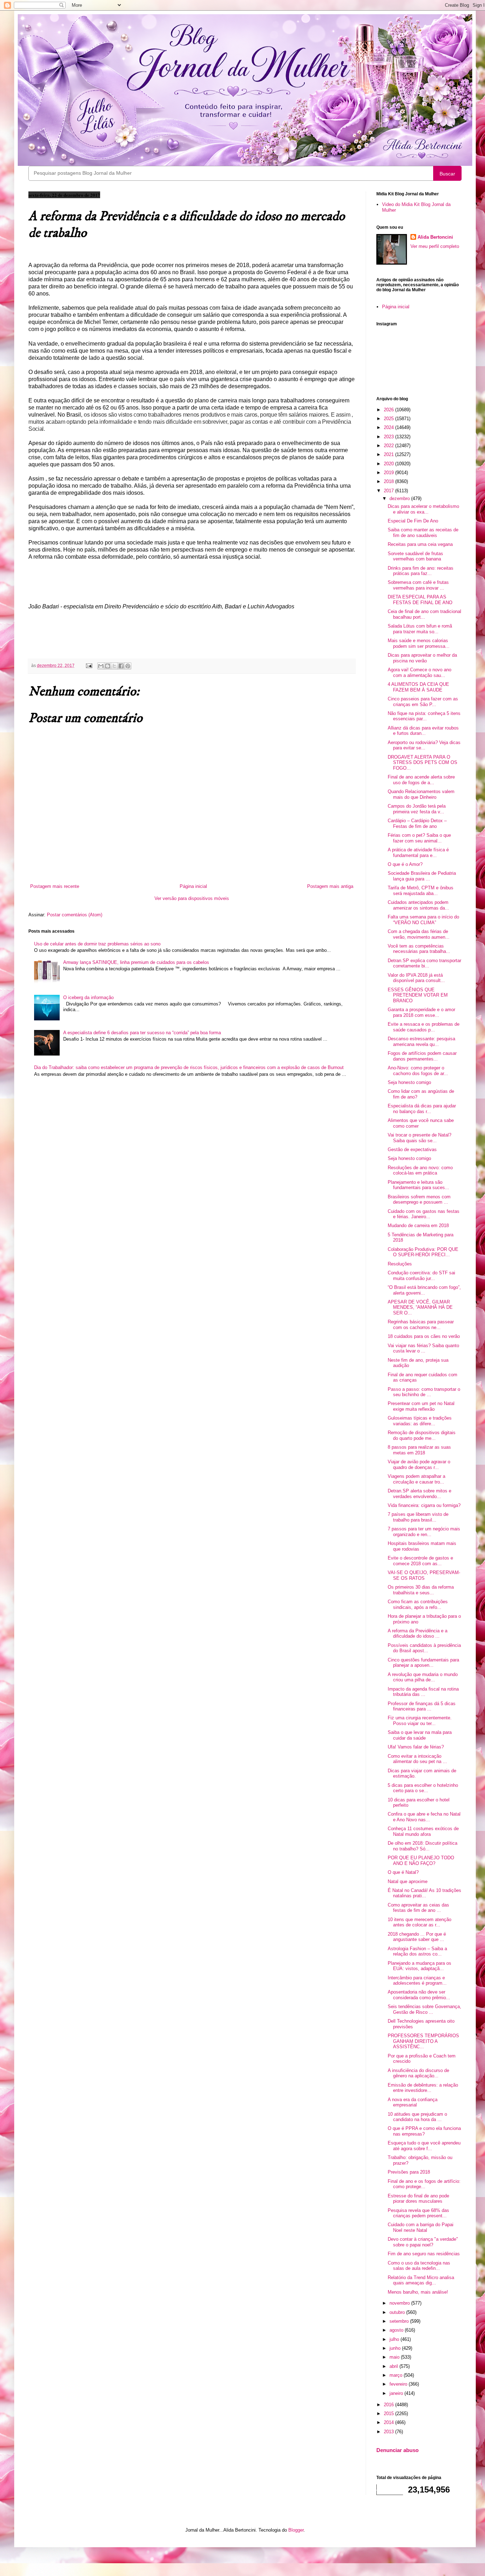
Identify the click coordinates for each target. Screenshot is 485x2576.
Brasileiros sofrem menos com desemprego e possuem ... (419, 1200)
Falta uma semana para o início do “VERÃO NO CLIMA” (423, 920)
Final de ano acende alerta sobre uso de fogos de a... (421, 780)
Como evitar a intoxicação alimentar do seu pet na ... (417, 1759)
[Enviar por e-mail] (101, 666)
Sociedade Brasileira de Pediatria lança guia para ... (422, 876)
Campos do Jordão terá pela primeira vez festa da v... (417, 809)
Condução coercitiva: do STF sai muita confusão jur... (421, 1276)
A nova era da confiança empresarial (413, 2102)
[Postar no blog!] (108, 666)
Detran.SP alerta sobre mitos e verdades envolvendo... (419, 1494)
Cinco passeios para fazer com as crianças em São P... (423, 702)
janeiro (397, 2393)
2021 (389, 454)
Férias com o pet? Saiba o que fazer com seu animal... (419, 838)
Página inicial (193, 886)
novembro (400, 2303)
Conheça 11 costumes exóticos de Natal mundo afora (423, 1831)
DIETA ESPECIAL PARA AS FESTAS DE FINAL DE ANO (420, 600)
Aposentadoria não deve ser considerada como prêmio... (419, 1995)
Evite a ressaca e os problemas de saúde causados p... (424, 1027)
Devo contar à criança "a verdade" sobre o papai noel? (423, 2242)
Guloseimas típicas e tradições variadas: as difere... (420, 1421)
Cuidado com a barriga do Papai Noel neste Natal (421, 2227)
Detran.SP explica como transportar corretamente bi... (424, 963)
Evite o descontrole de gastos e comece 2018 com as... (420, 1561)
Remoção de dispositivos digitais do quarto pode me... (422, 1435)
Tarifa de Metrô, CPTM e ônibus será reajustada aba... (421, 891)
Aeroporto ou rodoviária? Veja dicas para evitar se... (424, 745)
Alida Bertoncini (435, 237)
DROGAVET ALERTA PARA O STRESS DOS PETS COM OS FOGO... (423, 763)
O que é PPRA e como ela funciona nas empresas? (424, 2131)
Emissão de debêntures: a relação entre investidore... (423, 2088)
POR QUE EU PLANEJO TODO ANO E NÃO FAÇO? (421, 1861)
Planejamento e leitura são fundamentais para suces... (418, 1185)
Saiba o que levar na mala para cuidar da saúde (420, 1735)
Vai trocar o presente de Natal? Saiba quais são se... (419, 1138)
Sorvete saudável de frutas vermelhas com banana (415, 556)
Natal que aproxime (408, 1881)
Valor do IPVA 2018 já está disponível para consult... (416, 978)
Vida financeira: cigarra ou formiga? (424, 1505)
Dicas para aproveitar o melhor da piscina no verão (422, 658)
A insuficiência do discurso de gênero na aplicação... (418, 2073)
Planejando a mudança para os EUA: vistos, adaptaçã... (419, 1966)
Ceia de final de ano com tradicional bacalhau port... (424, 614)
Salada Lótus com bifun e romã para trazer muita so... (420, 629)
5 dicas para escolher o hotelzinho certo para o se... (423, 1788)
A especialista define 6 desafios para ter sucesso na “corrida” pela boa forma (142, 1033)
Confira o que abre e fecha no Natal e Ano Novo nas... (424, 1817)
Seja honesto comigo (409, 1082)
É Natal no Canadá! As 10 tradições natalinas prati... (424, 1893)
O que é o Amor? (405, 864)
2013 (389, 2432)
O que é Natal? (403, 1872)
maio (395, 2357)
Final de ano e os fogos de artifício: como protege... (424, 2184)
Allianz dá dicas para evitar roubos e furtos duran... (423, 731)
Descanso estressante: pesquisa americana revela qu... (421, 1042)
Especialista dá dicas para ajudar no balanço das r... (422, 1109)
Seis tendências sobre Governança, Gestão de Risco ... (424, 2009)
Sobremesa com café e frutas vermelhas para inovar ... (418, 585)
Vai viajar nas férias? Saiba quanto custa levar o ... (423, 1348)
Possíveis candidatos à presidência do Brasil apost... (424, 1648)
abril (394, 2366)
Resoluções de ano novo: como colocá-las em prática (420, 1170)
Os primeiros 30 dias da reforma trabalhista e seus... (421, 1590)
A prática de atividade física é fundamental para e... (418, 853)
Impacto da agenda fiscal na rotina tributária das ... (423, 1692)
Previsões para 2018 (409, 2172)
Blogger (296, 2530)
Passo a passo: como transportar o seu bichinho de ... (424, 1392)
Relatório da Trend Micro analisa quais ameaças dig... (421, 2280)
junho (396, 2348)
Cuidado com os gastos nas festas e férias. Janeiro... (424, 1214)
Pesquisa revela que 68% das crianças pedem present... (418, 2213)
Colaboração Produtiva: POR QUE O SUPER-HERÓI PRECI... (423, 1252)
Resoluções (400, 1264)
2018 (389, 481)
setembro (400, 2321)
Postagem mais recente (55, 886)
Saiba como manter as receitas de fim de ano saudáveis (423, 533)
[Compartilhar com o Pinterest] (128, 666)
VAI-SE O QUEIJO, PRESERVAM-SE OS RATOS (424, 1575)
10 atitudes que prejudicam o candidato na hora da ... (417, 2117)
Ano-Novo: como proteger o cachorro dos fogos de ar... (418, 1071)
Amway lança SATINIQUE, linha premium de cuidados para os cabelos (136, 962)
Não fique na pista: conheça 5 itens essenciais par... (424, 716)
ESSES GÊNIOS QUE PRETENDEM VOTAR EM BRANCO (418, 995)
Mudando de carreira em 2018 (418, 1225)
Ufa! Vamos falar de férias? (416, 1747)
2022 (389, 446)
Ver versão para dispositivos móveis (192, 898)
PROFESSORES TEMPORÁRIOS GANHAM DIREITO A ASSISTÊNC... (423, 2041)
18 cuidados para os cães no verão (424, 1336)
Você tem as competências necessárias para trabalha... (419, 949)
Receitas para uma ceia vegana (420, 544)
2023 (389, 437)
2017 (389, 491)
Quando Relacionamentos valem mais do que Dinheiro (421, 794)
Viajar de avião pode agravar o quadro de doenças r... (419, 1465)
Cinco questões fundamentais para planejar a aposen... (423, 1663)
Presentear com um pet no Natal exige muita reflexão (421, 1406)
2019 (389, 473)
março (397, 2375)
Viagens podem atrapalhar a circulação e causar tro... (416, 1479)
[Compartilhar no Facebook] (121, 666)
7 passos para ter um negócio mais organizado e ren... (424, 1532)
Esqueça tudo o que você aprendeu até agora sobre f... (424, 2146)
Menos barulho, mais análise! (418, 2292)
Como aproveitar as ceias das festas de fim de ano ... (418, 1908)
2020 (389, 464)
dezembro (400, 498)
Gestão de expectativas (412, 1149)
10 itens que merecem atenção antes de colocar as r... (419, 1922)
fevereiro (399, 2384)
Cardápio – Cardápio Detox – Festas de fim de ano (417, 823)
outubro (398, 2312)
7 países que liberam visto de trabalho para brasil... (418, 1517)
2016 (389, 2405)
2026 (389, 410)
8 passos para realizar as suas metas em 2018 (419, 1450)
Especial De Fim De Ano (413, 521)
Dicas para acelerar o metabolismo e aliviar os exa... (423, 509)
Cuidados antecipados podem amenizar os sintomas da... (418, 905)
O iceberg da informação (88, 997)
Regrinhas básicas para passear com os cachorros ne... (421, 1325)
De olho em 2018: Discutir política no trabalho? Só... (423, 1846)
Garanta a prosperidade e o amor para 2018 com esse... (421, 1012)
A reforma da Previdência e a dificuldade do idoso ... (418, 1634)
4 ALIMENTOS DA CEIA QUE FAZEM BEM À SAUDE (418, 687)
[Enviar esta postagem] (89, 665)
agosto (397, 2330)
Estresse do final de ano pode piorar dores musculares (418, 2199)
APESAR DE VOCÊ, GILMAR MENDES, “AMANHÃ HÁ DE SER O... (420, 1307)
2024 (389, 427)
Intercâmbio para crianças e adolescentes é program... (417, 1981)
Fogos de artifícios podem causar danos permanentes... (422, 1056)
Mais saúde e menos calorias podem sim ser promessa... (419, 643)
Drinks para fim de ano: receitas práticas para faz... (421, 571)
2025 (389, 419)
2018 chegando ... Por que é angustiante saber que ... (417, 1937)
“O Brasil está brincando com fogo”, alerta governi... (424, 1290)
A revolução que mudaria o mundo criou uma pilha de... (423, 1677)
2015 (389, 2414)
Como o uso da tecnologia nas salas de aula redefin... (419, 2266)
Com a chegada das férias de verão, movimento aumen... (419, 934)
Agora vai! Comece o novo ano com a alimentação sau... (419, 673)
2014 (389, 2422)
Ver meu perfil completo (435, 246)
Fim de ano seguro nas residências (424, 2254)
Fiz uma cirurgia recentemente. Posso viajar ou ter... (420, 1721)
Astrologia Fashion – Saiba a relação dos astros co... (417, 1951)
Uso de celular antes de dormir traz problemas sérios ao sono (97, 944)
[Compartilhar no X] (114, 666)
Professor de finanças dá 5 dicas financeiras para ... (422, 1706)
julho (395, 2339)
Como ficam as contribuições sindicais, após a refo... (418, 1604)
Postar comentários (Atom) (75, 915)
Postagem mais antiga (330, 886)
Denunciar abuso (397, 2450)
